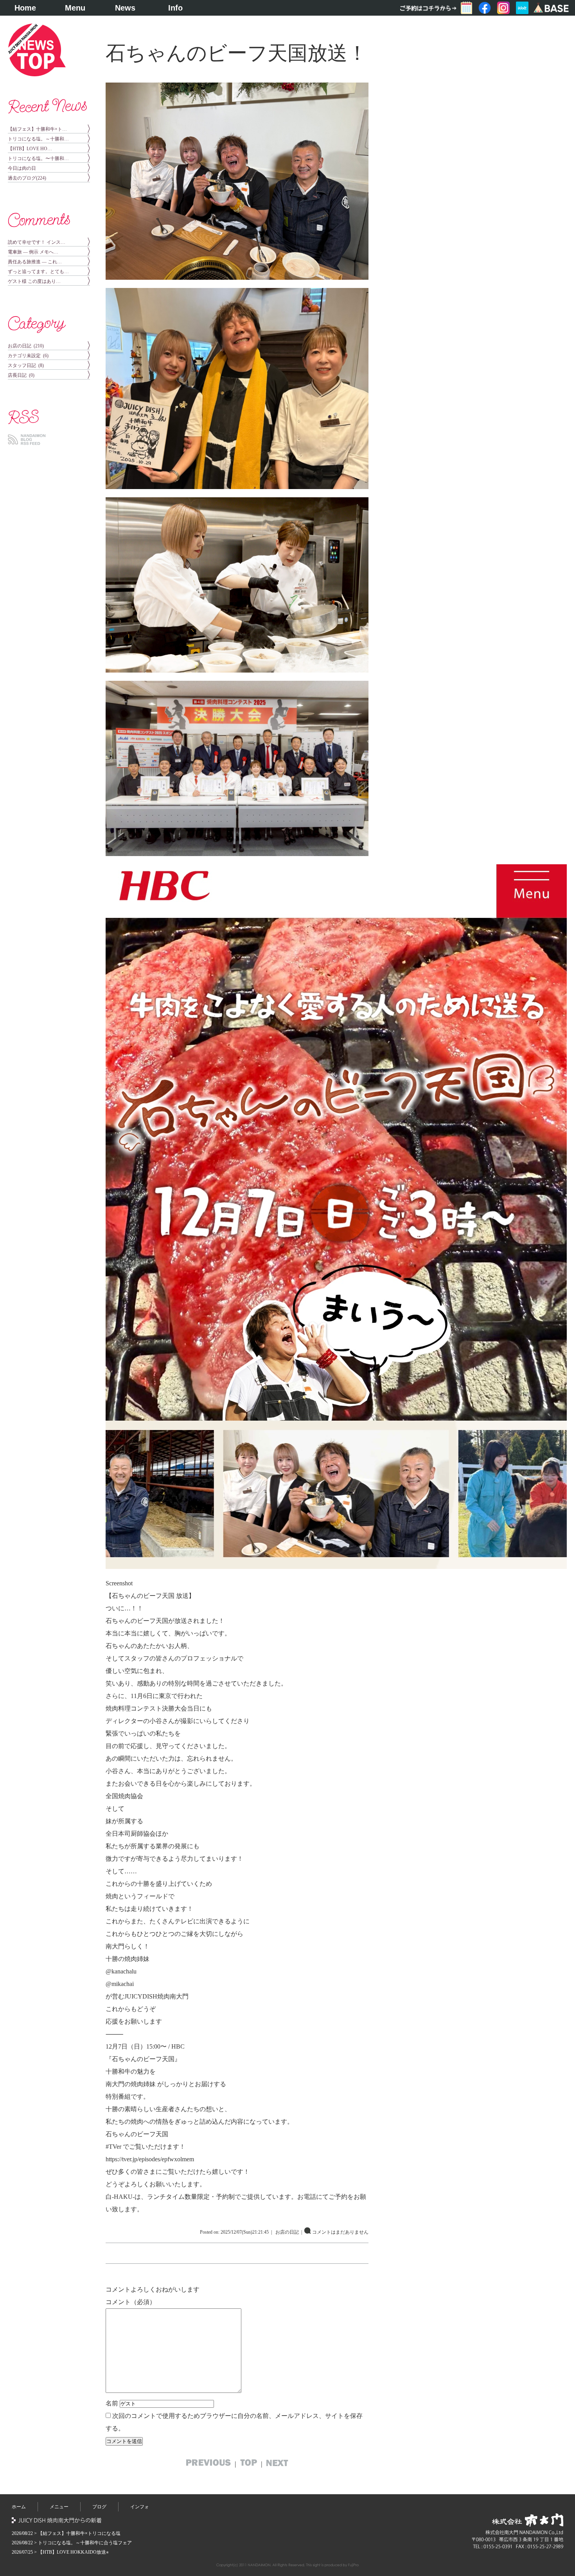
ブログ (99, 2507)
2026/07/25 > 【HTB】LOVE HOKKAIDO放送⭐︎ (60, 2552)
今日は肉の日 (22, 168)
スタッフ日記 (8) (26, 365)
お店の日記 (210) (26, 346)
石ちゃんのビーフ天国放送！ (236, 53)
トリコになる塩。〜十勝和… (38, 158)
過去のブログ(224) (27, 178)
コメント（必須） (131, 2302)
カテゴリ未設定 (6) (28, 356)
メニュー (59, 2507)
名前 (112, 2403)
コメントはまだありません (340, 2232)
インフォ (140, 2507)
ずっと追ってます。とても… (38, 272)
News (125, 8)
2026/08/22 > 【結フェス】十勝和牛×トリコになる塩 (66, 2533)
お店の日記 (287, 2232)
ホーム (19, 2507)
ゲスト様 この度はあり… (34, 281)
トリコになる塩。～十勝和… (38, 139)
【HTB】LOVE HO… (30, 149)
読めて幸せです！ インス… (37, 242)
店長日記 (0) (21, 375)
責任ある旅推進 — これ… (35, 262)
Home (25, 8)
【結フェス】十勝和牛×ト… (37, 129)
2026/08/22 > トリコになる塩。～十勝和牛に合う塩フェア (72, 2543)
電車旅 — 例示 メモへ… (33, 252)
